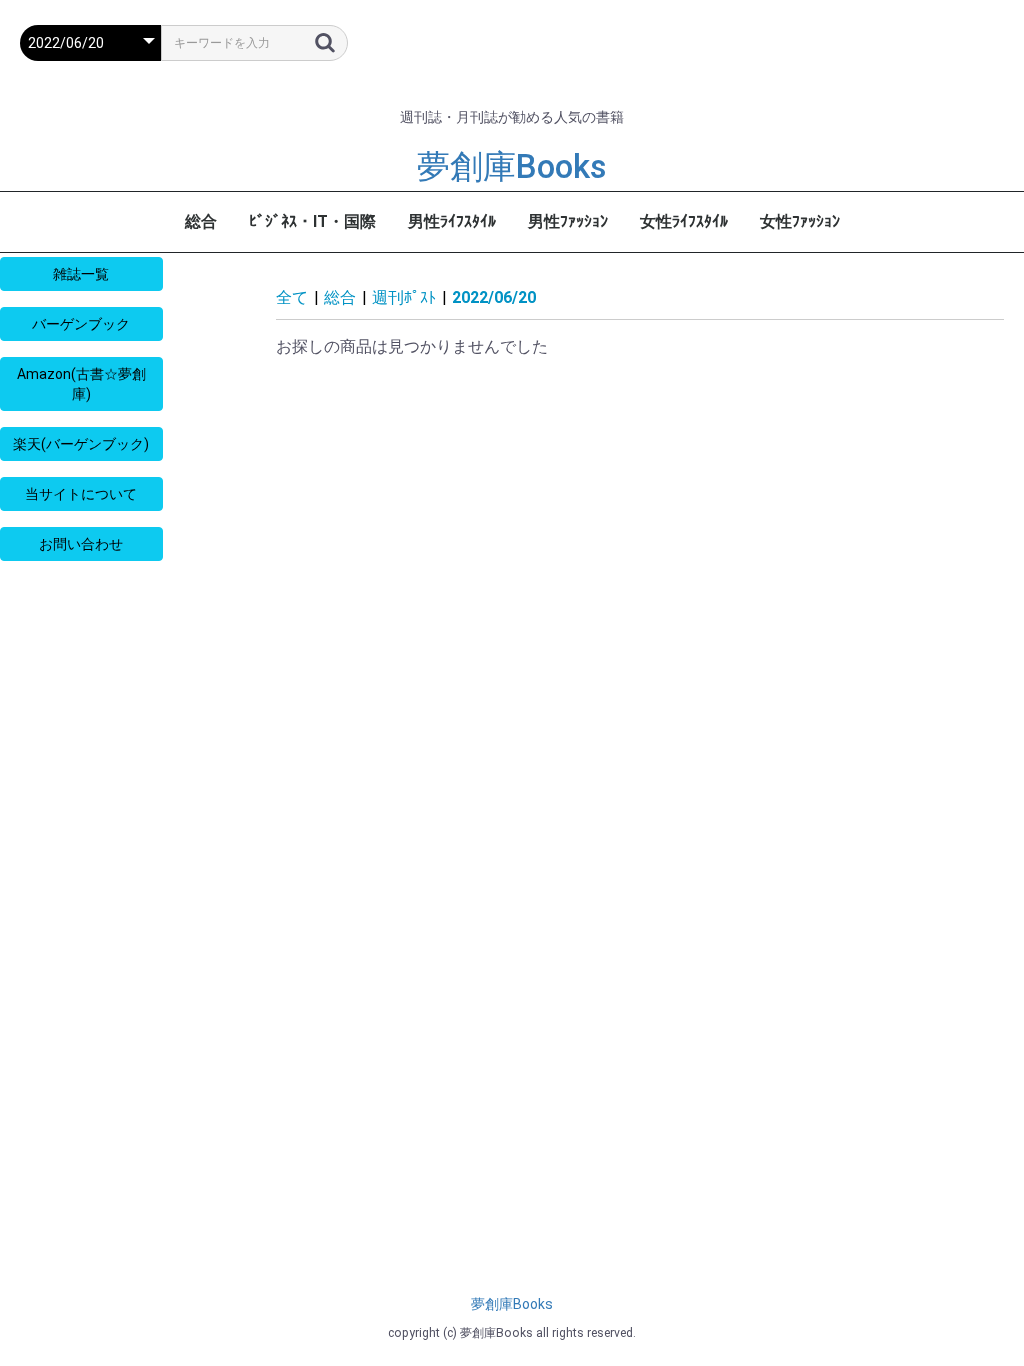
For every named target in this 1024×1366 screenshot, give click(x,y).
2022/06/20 (494, 297)
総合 (201, 221)
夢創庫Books (512, 166)
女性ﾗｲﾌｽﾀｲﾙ (684, 221)
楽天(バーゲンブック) (81, 444)
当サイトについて (81, 494)
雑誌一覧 (81, 274)
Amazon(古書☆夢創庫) (81, 384)
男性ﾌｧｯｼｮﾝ (568, 221)
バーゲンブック (81, 324)
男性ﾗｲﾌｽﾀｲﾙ (452, 221)
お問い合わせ (81, 544)
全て (292, 297)
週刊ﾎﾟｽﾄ (404, 297)
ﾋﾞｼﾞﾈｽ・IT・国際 (312, 221)
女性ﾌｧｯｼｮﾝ (800, 221)
